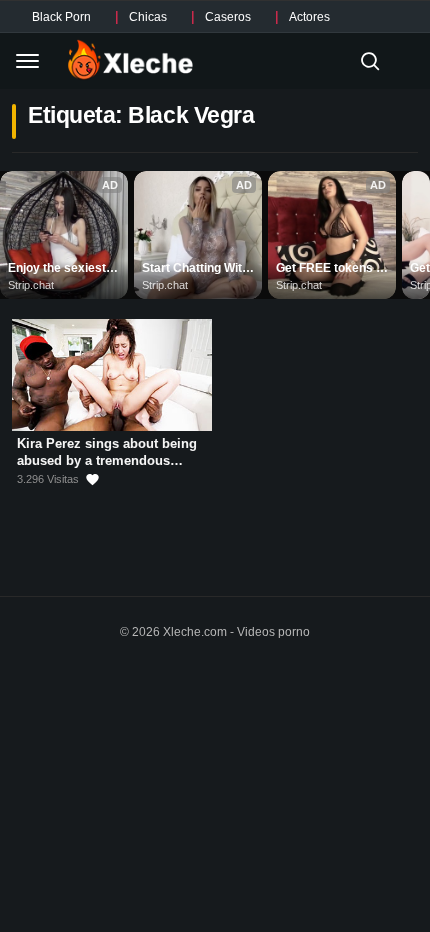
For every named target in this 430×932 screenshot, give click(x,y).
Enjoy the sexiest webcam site (58, 269)
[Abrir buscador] (370, 61)
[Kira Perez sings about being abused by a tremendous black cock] (112, 375)
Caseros (228, 17)
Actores (309, 17)
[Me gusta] (92, 479)
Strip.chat (31, 285)
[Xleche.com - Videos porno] (130, 61)
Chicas (148, 17)
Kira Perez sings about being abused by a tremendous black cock (107, 460)
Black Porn (61, 17)
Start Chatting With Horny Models (197, 269)
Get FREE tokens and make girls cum (332, 269)
